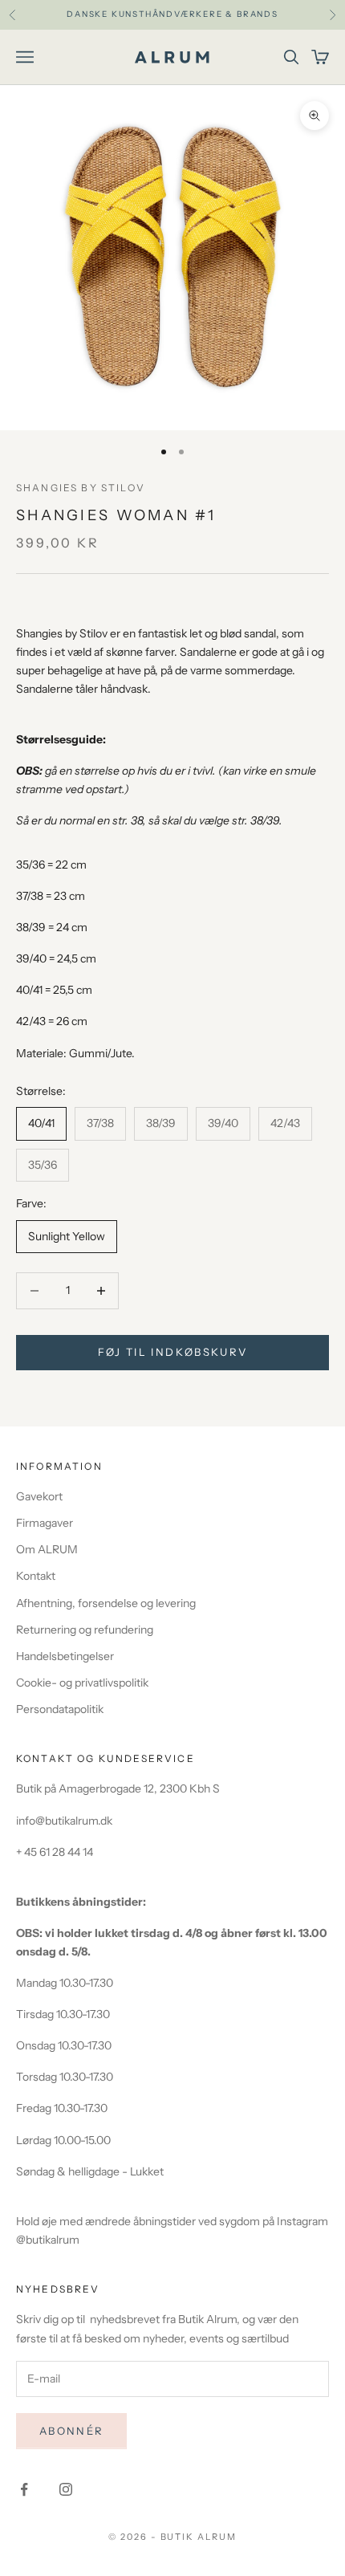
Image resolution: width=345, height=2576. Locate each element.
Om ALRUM (47, 1549)
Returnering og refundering (85, 1630)
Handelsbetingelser (65, 1656)
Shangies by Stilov (81, 488)
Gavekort (39, 1496)
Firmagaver (45, 1523)
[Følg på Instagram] (66, 2489)
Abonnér (71, 2431)
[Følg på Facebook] (24, 2489)
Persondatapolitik (60, 1709)
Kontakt (36, 1576)
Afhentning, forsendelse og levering (106, 1603)
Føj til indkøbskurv (172, 1352)
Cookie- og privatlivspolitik (82, 1683)
